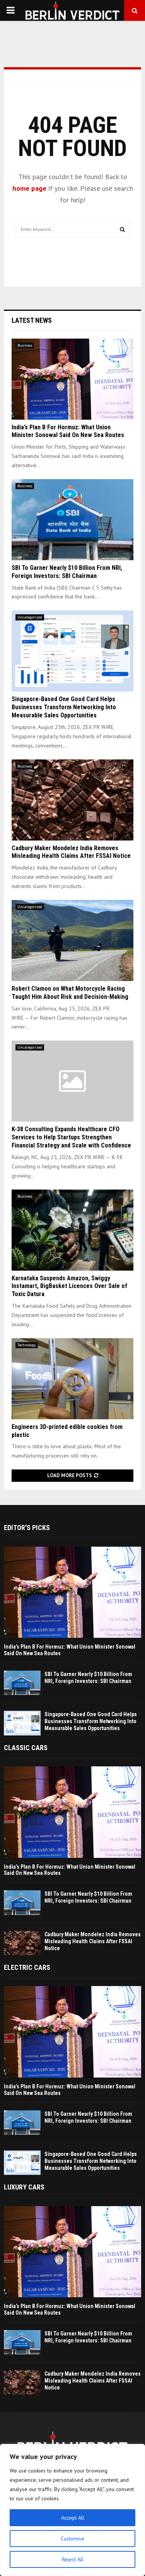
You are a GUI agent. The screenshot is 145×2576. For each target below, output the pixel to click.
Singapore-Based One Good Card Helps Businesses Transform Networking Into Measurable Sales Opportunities (64, 707)
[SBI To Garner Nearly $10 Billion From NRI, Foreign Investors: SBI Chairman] (72, 520)
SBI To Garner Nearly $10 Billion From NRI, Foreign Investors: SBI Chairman (67, 572)
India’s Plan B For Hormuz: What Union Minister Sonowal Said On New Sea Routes (68, 431)
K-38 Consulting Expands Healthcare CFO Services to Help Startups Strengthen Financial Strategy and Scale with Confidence (71, 1137)
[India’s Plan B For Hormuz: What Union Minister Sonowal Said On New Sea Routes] (72, 379)
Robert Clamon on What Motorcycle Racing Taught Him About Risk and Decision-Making (70, 993)
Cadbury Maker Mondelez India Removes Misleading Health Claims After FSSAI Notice (71, 852)
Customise (72, 2539)
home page (29, 188)
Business (25, 345)
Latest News (32, 320)
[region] (72, 2510)
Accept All (73, 2518)
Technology (27, 1345)
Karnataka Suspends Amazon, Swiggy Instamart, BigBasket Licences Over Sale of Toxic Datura (69, 1286)
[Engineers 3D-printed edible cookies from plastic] (72, 1379)
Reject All (73, 2559)
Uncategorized (30, 617)
